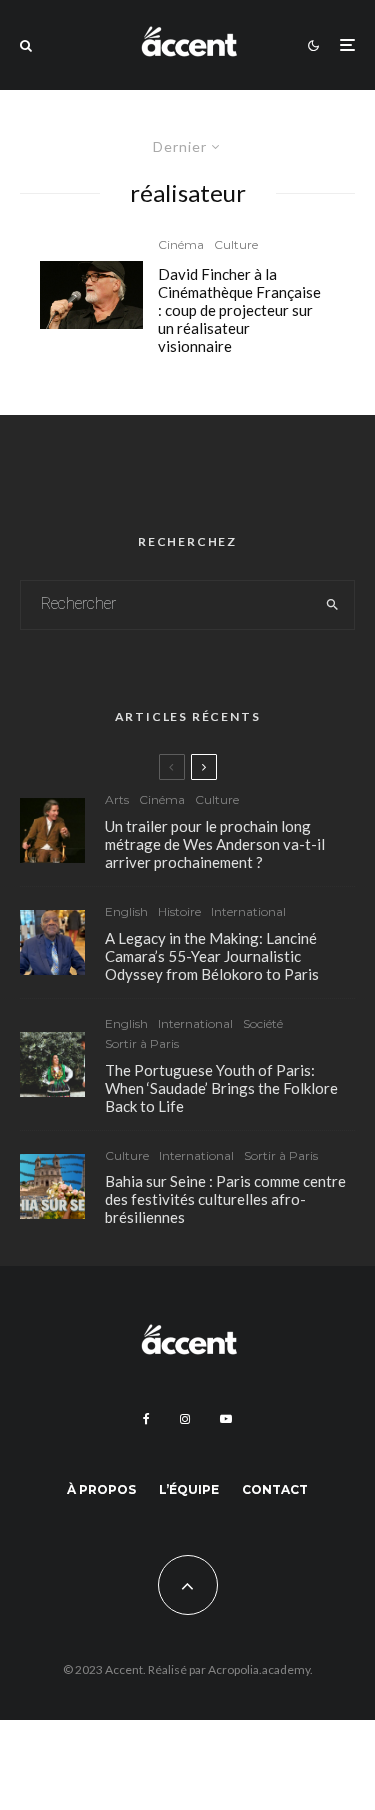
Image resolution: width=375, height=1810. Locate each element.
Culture (236, 244)
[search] (332, 605)
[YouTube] (226, 1419)
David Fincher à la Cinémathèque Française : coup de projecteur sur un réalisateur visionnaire (239, 310)
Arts (117, 799)
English (126, 911)
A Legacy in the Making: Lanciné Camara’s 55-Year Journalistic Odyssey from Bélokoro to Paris (212, 956)
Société (263, 1023)
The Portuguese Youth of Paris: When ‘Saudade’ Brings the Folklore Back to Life (221, 1088)
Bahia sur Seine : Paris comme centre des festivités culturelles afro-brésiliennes (225, 1199)
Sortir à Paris (142, 1043)
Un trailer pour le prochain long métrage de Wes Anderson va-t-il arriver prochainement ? (215, 844)
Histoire (179, 911)
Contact (275, 1489)
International (248, 911)
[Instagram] (185, 1419)
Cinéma (181, 244)
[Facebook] (146, 1419)
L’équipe (189, 1489)
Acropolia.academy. (260, 1669)
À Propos (101, 1489)
